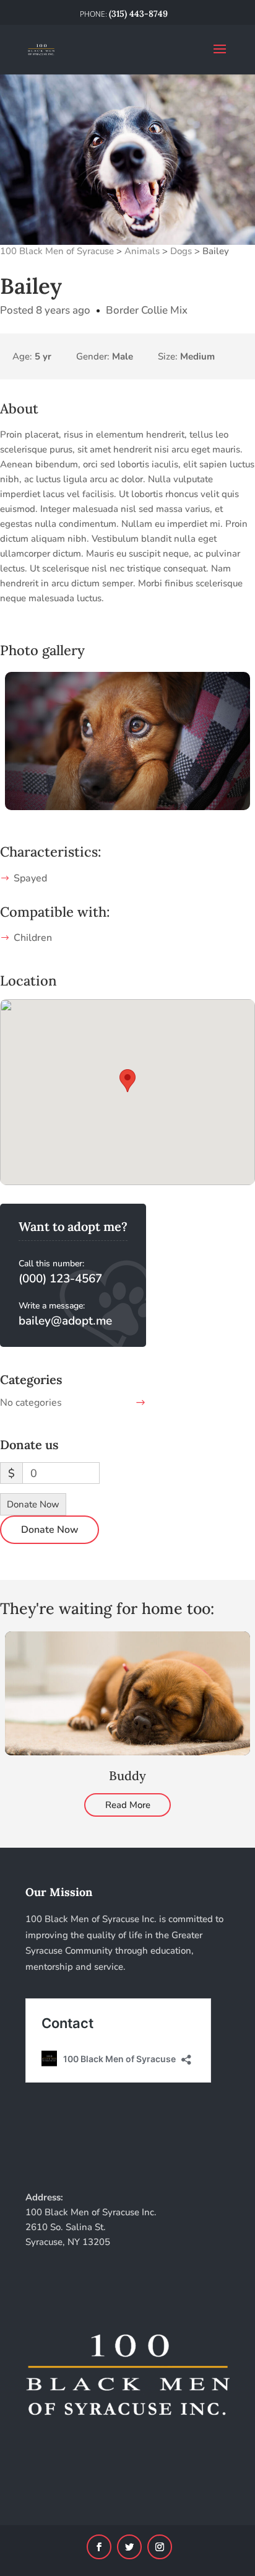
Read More (128, 1805)
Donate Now (33, 1504)
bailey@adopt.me (65, 1321)
